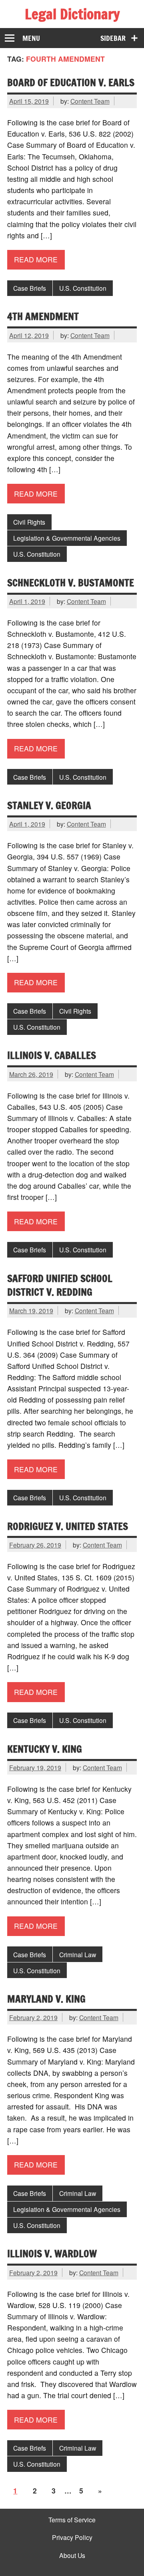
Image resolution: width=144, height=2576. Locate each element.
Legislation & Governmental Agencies (67, 538)
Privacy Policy (72, 2538)
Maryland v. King (46, 1999)
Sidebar (113, 38)
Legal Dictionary (72, 14)
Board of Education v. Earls (71, 82)
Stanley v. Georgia (49, 805)
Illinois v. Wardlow (52, 2253)
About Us (72, 2556)
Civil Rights (29, 522)
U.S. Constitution (83, 288)
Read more (36, 259)
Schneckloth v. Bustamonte (71, 583)
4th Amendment (43, 316)
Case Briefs (30, 288)
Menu (31, 38)
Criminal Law (78, 1954)
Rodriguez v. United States (68, 1526)
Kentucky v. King (45, 1749)
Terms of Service (72, 2520)
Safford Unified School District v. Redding (60, 1285)
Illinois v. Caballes (52, 1055)
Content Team (90, 101)
